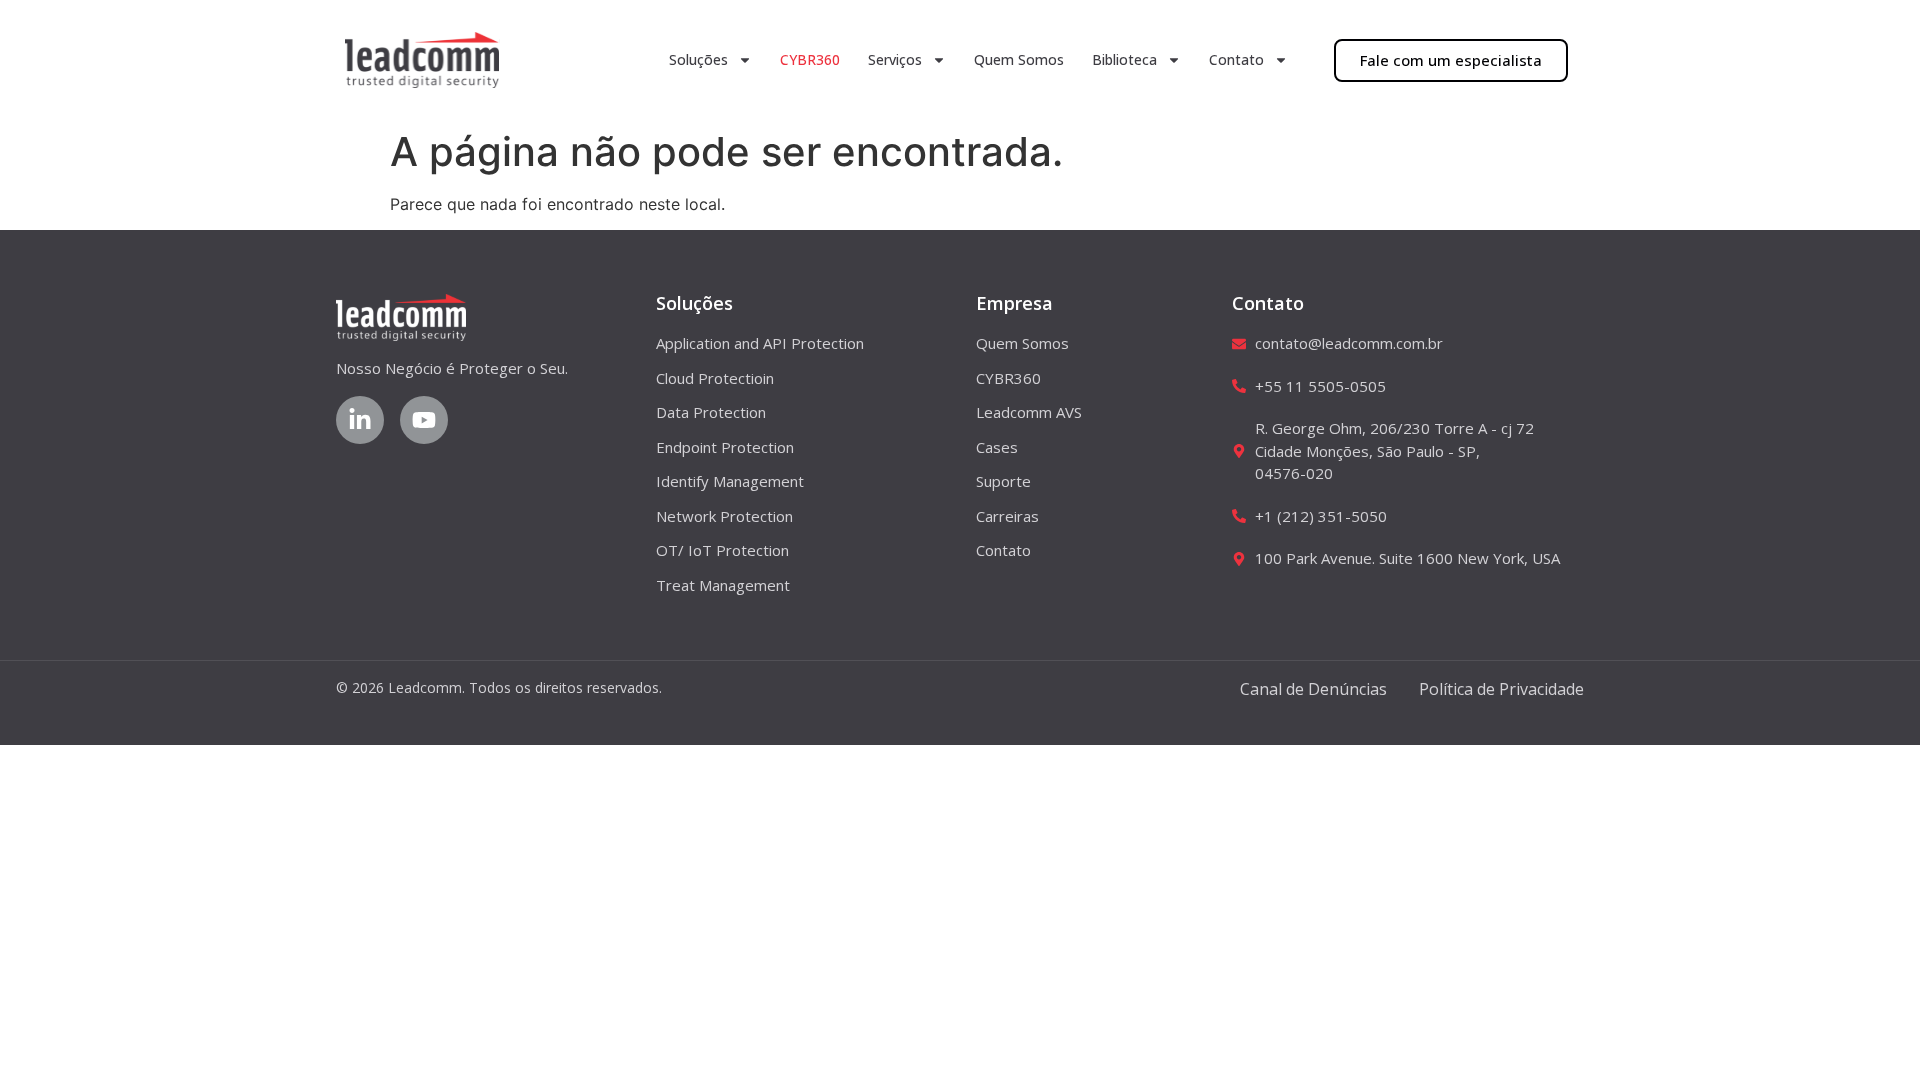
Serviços (895, 59)
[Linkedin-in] (360, 420)
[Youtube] (424, 420)
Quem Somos (1019, 59)
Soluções (698, 59)
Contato (1236, 59)
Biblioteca (1124, 59)
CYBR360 (810, 59)
